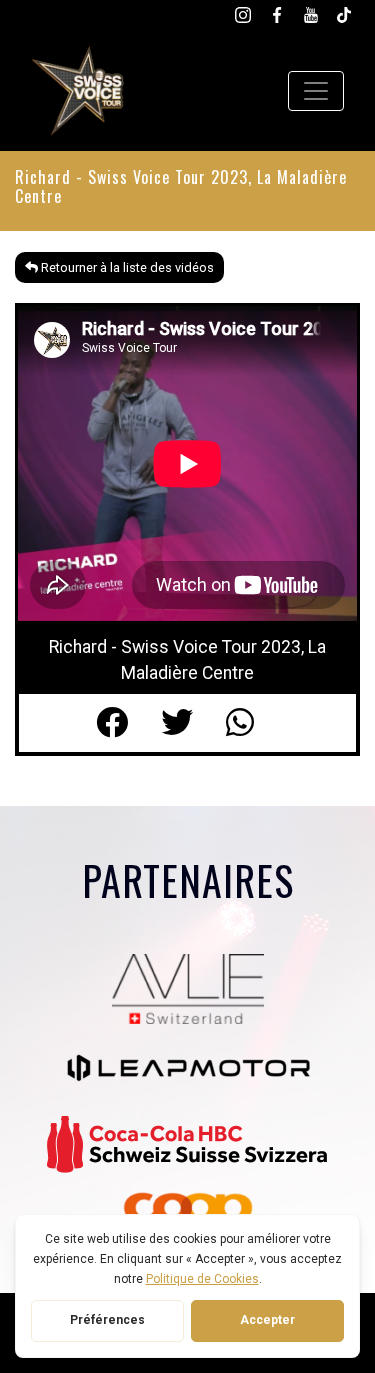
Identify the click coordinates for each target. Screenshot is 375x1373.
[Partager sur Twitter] (193, 723)
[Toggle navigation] (316, 91)
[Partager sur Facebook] (128, 723)
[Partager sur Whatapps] (252, 723)
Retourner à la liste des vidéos (126, 267)
